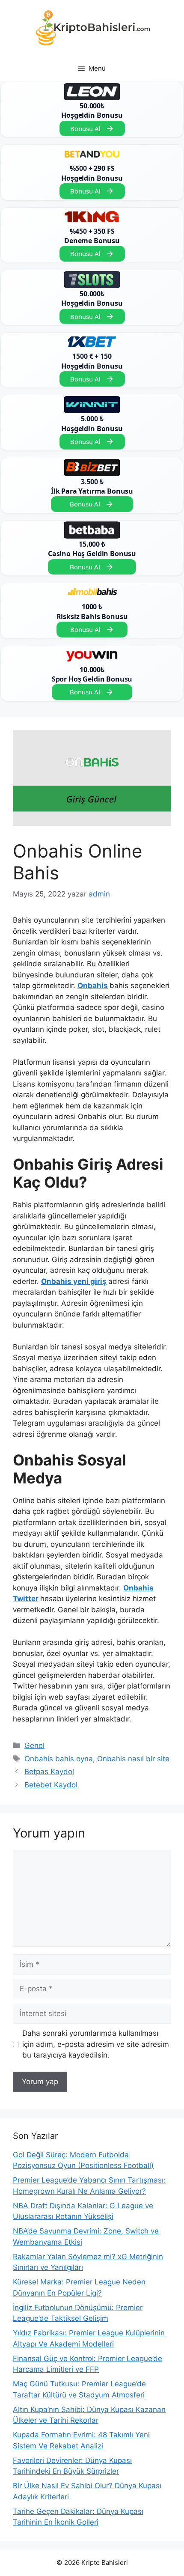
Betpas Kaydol (49, 1772)
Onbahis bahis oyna (59, 1759)
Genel (34, 1745)
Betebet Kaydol (51, 1785)
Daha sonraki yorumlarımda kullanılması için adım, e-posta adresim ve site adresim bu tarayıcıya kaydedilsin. (96, 2044)
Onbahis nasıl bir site (133, 1759)
